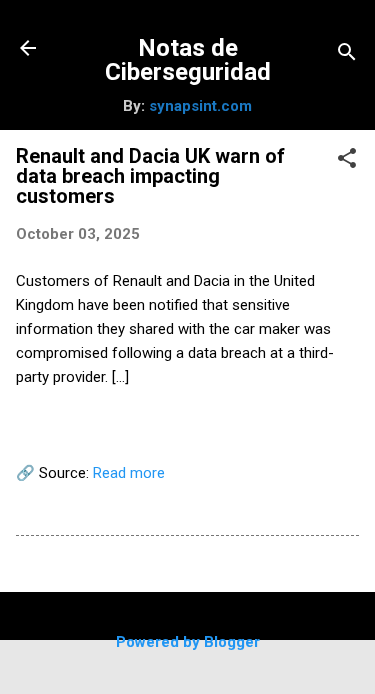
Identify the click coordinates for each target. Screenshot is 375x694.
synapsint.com (200, 106)
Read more (129, 473)
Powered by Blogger (188, 642)
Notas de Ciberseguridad (188, 60)
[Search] (347, 54)
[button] (347, 160)
